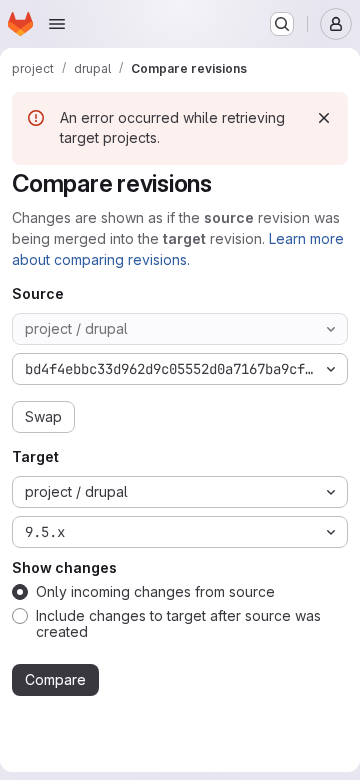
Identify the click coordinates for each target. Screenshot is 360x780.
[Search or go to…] (282, 24)
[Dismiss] (324, 118)
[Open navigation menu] (57, 24)
